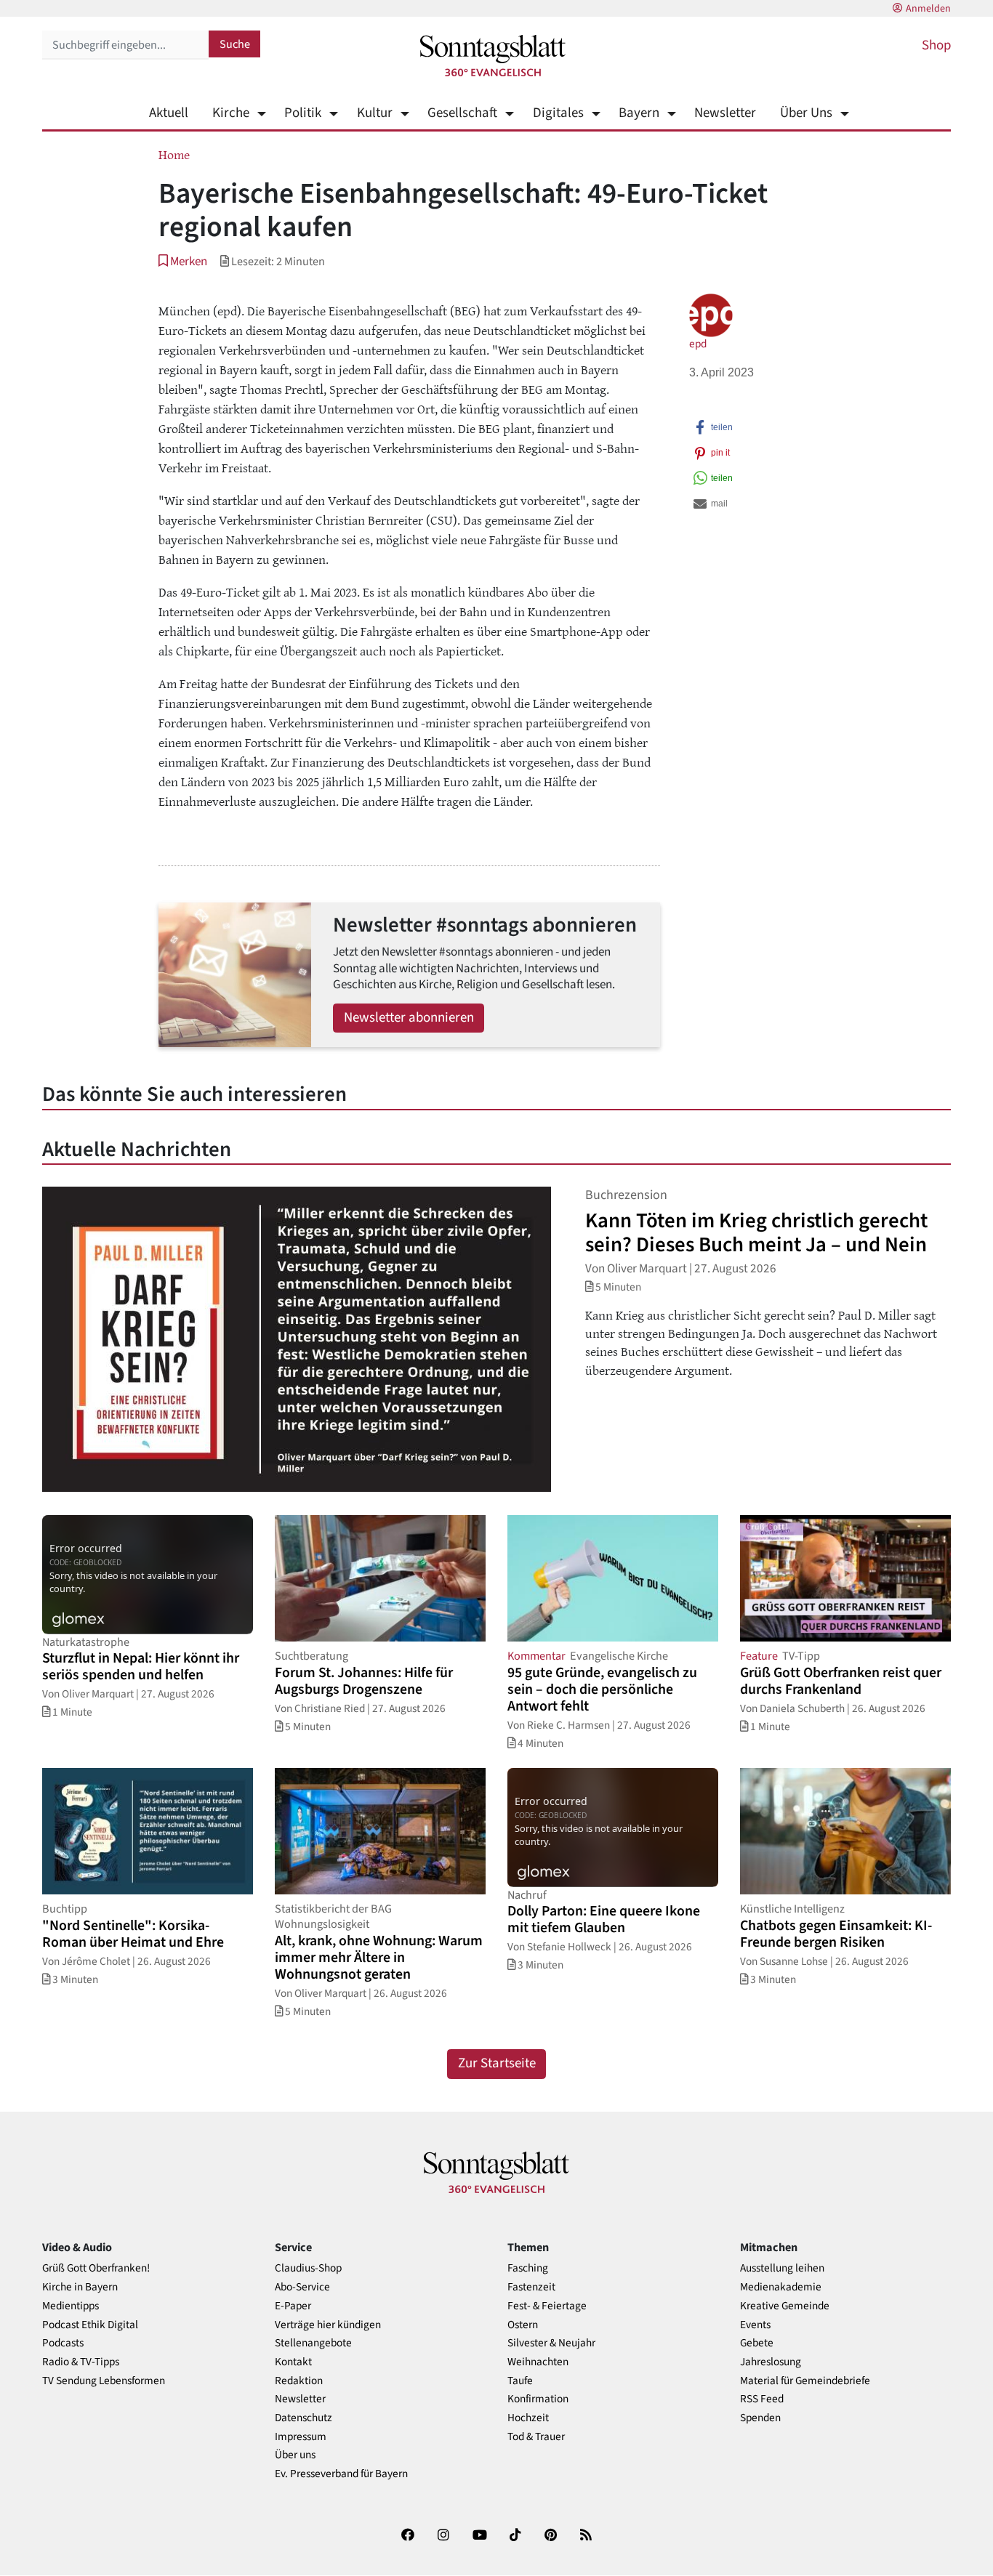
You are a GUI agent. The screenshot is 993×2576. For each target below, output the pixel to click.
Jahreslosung (771, 2362)
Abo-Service (302, 2287)
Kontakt (293, 2362)
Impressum (301, 2437)
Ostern (523, 2325)
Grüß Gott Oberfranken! (96, 2268)
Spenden (760, 2418)
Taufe (520, 2381)
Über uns (295, 2455)
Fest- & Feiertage (547, 2306)
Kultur (374, 113)
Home (174, 154)
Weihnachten (538, 2362)
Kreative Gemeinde (785, 2306)
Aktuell (169, 113)
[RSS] (586, 2538)
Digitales (558, 113)
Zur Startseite (497, 2063)
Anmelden (928, 9)
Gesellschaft (462, 113)
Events (755, 2325)
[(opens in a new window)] (408, 2538)
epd (698, 344)
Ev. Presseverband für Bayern (341, 2474)
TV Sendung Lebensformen (104, 2381)
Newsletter (725, 113)
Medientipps (71, 2306)
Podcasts (63, 2343)
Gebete (757, 2343)
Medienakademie (781, 2287)
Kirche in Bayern (80, 2287)
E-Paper (293, 2306)
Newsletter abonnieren (409, 1018)
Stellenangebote (313, 2343)
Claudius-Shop (308, 2268)
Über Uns (806, 113)
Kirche (231, 113)
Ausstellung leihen (782, 2268)
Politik (303, 113)
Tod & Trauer (536, 2437)
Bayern (639, 113)
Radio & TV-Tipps (81, 2362)
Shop (936, 45)
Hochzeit (528, 2418)
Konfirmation (538, 2399)
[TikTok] (515, 2538)
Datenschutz (303, 2418)
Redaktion (299, 2381)
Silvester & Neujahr (551, 2343)
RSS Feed (762, 2399)
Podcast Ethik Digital (90, 2325)
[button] (183, 261)
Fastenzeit (531, 2287)
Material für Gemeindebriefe (805, 2381)
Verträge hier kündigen (328, 2325)
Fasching (528, 2268)
